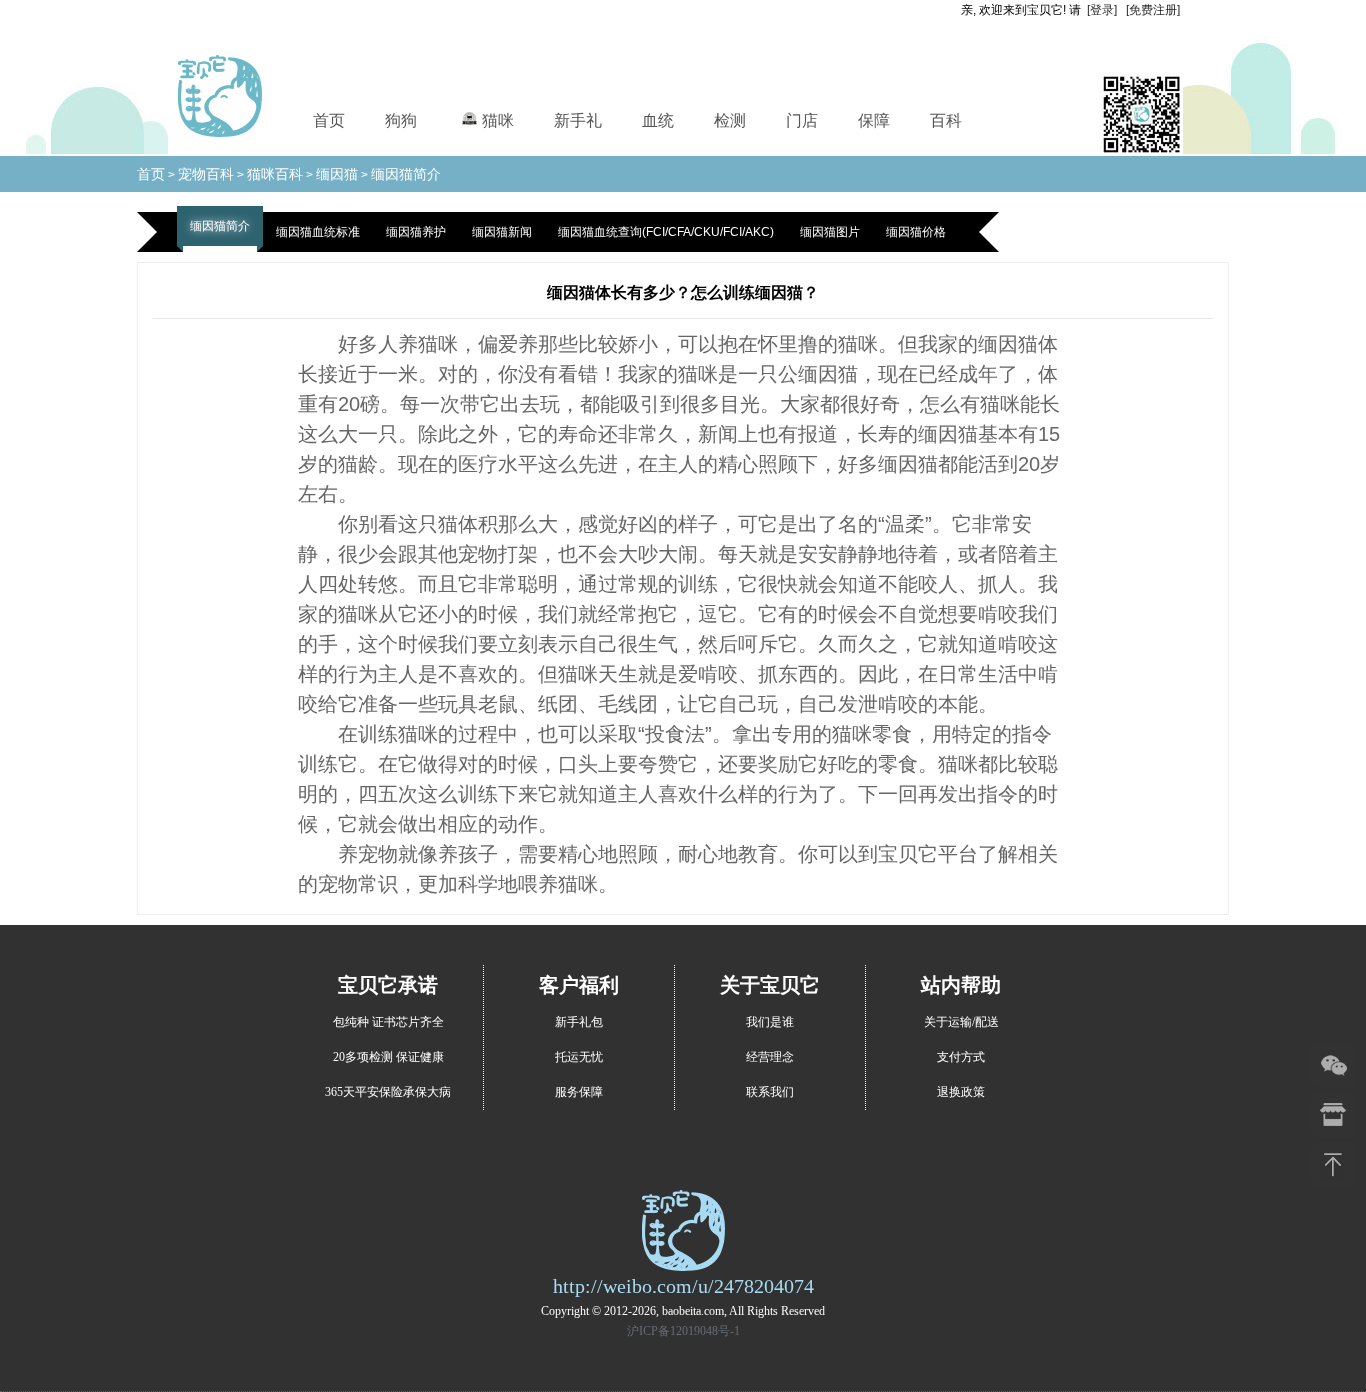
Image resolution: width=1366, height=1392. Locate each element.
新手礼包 (579, 1022)
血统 (658, 120)
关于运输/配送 (961, 1022)
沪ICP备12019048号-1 (683, 1331)
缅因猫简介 (406, 174)
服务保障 (579, 1092)
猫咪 (498, 120)
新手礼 (578, 120)
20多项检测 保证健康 (388, 1057)
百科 (946, 120)
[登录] (1102, 10)
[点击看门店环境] (1333, 1114)
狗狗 (401, 120)
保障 (874, 120)
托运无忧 (579, 1057)
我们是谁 (770, 1022)
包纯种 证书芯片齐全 (388, 1022)
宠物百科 (206, 174)
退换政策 (961, 1092)
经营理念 (770, 1057)
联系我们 (770, 1092)
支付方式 (961, 1057)
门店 (802, 120)
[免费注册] (1153, 10)
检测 (730, 120)
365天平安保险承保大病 (388, 1092)
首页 (329, 120)
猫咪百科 (275, 174)
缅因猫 (337, 174)
